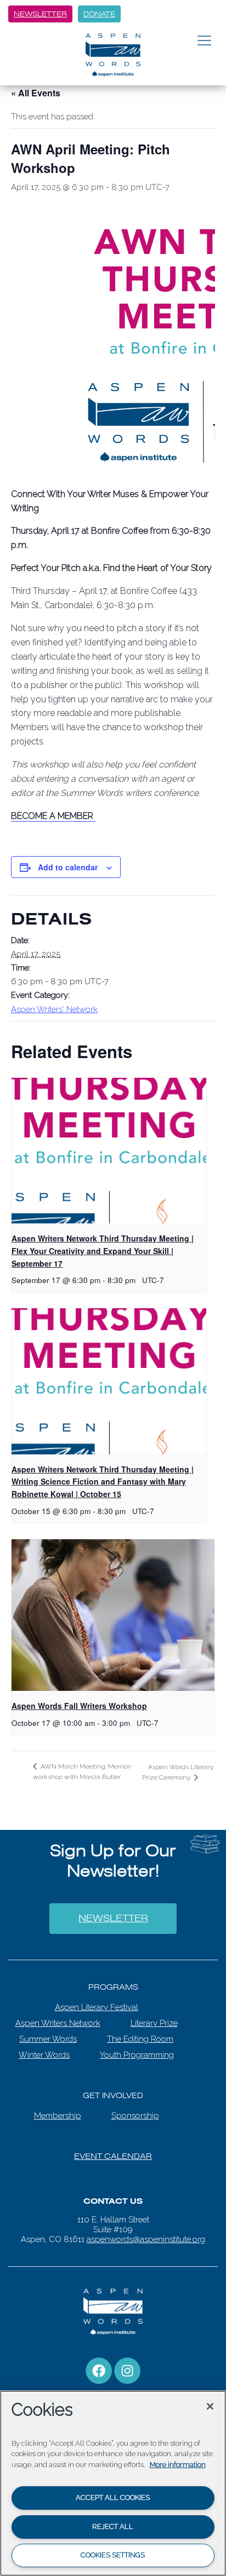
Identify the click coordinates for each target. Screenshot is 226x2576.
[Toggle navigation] (204, 41)
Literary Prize (154, 2016)
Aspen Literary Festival (97, 2000)
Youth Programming (137, 2048)
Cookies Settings (113, 2555)
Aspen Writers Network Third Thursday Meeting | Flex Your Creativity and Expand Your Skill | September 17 (103, 1251)
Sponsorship (135, 2109)
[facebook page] (99, 2363)
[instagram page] (127, 2363)
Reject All (113, 2526)
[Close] (210, 2406)
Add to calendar (68, 867)
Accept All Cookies (113, 2497)
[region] (113, 2483)
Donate (99, 14)
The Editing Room (140, 2032)
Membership (58, 2109)
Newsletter (40, 14)
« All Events (36, 93)
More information (178, 2465)
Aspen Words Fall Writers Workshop (79, 1706)
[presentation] (109, 1151)
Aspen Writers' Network (54, 1009)
